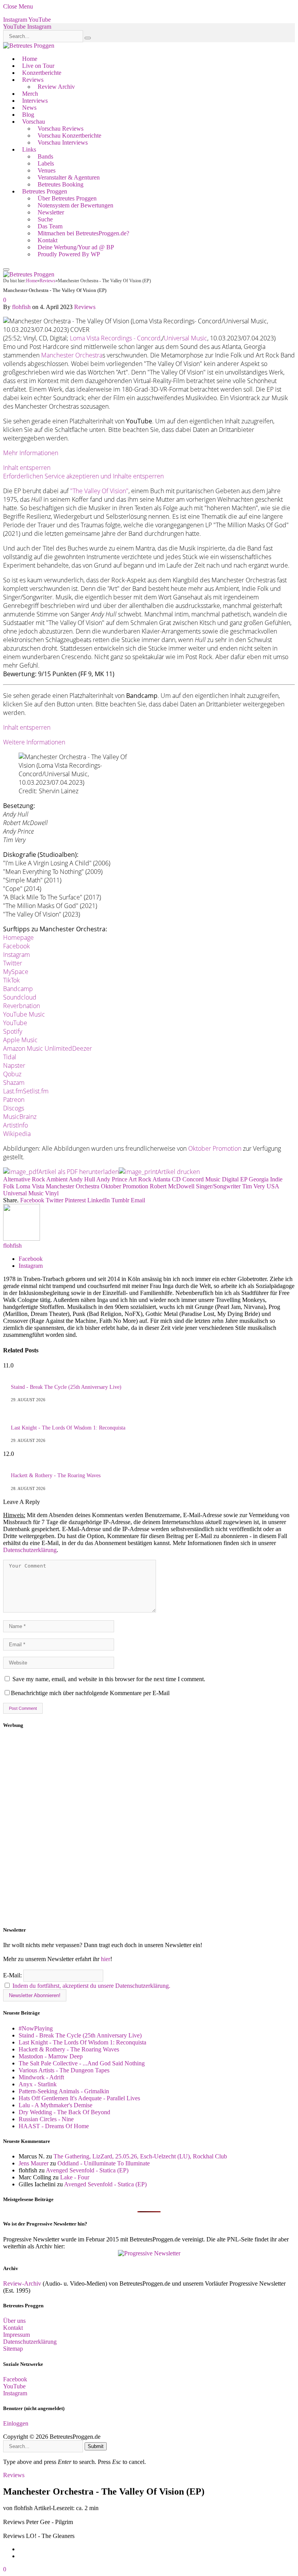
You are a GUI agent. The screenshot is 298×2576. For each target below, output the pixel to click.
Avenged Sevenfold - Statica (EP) (87, 2170)
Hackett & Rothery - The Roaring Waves (56, 1475)
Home (30, 59)
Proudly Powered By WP (69, 254)
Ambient (57, 1179)
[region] (149, 1828)
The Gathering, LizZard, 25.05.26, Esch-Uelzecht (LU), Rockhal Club (140, 2156)
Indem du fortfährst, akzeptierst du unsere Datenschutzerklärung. (91, 1986)
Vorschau (34, 122)
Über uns (14, 2321)
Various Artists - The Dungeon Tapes (64, 2070)
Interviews (35, 101)
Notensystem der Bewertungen (75, 205)
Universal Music (185, 338)
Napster (14, 1065)
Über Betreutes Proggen (67, 198)
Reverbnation (22, 1006)
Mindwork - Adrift (41, 2077)
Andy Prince (112, 1179)
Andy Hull (82, 1179)
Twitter (13, 963)
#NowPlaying (36, 2028)
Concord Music (201, 1179)
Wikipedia (17, 1134)
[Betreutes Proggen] (29, 46)
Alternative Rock (24, 1179)
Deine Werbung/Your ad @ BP (76, 247)
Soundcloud (20, 997)
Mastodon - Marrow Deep (51, 2056)
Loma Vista (30, 1186)
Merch (30, 94)
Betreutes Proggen (45, 191)
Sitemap (13, 2349)
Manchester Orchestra (72, 355)
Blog (28, 115)
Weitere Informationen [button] (34, 742)
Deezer (82, 1048)
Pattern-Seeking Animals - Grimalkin (64, 2091)
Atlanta (161, 1179)
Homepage (18, 938)
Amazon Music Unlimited (38, 1048)
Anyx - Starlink (38, 2084)
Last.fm (13, 1091)
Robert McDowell (172, 1186)
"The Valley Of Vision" (99, 491)
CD (176, 1179)
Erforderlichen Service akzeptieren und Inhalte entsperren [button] (83, 476)
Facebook (16, 946)
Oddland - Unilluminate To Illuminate (104, 2163)
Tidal (10, 1057)
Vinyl (52, 1193)
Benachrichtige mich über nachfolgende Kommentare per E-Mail (90, 1693)
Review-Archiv (22, 2283)
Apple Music (20, 1040)
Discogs (14, 1108)
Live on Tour (38, 66)
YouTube (15, 1023)
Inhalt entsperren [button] (27, 468)
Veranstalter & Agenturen (69, 177)
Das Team (50, 226)
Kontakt (48, 240)
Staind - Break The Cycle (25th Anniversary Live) (66, 1387)
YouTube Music (24, 1014)
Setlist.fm (36, 1091)
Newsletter (51, 212)
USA (273, 1186)
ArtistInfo (16, 1125)
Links (29, 149)
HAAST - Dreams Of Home (54, 2126)
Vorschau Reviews (61, 129)
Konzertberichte (42, 73)
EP (244, 1179)
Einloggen (16, 2423)
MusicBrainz (20, 1117)
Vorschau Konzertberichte (69, 136)
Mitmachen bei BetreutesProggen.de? (83, 233)
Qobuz (12, 1074)
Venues (47, 170)
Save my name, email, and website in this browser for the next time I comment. (109, 1679)
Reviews (33, 80)
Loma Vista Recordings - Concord (115, 338)
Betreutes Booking (61, 184)
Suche (45, 219)
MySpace (16, 972)
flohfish (21, 307)
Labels (46, 163)
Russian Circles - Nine (46, 2119)
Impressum (16, 2335)
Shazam (14, 1083)
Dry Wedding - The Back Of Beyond (64, 2112)
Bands (45, 156)
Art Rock (140, 1179)
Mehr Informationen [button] (31, 453)
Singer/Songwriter (218, 1186)
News (29, 108)
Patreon (14, 1100)
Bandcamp (18, 989)
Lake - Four (75, 2177)
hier (106, 1959)
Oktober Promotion (215, 1148)
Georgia (259, 1179)
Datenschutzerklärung (30, 1550)
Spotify (13, 1031)
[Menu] (6, 269)
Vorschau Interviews (63, 142)
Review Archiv (56, 87)
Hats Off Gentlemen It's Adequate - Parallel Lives (79, 2098)
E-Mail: (13, 1975)
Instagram (16, 955)
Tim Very (254, 1186)
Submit (96, 2446)
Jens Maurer (34, 2163)
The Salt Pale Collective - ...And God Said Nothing (82, 2063)
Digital (230, 1179)
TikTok (11, 980)
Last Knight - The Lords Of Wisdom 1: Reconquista (68, 1428)
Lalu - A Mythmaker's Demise (55, 2105)
